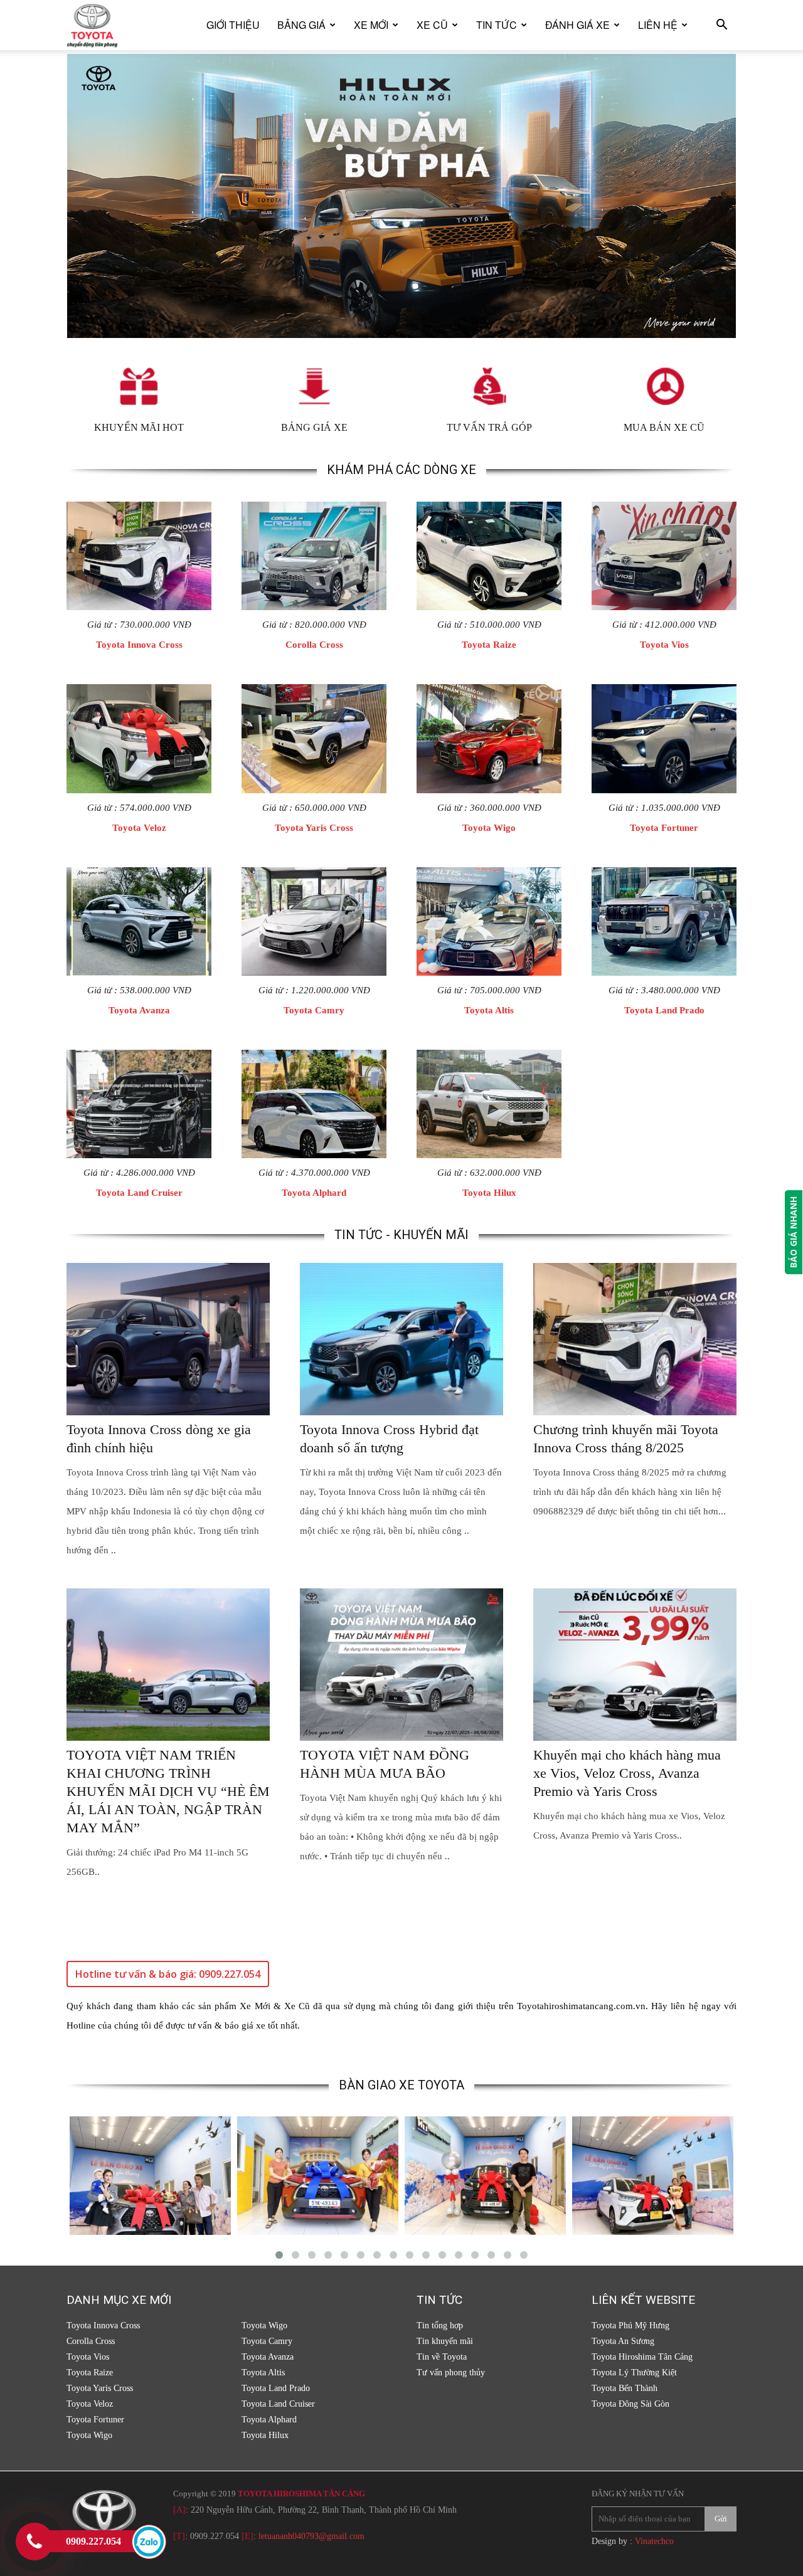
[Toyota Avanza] (139, 921)
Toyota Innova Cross (139, 645)
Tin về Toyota (442, 2357)
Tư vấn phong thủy (451, 2373)
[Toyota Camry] (314, 921)
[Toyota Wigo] (489, 738)
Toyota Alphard (314, 1193)
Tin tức (497, 25)
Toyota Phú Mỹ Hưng (630, 2325)
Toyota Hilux (489, 1193)
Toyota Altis (489, 1010)
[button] (721, 26)
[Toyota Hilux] (489, 1104)
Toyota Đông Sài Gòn (630, 2404)
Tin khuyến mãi (445, 2341)
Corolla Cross (314, 645)
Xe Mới (371, 25)
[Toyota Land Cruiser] (139, 1104)
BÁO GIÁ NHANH (793, 1232)
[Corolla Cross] (314, 556)
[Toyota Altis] (489, 921)
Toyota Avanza (139, 1010)
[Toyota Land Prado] (664, 921)
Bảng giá (301, 25)
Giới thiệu (233, 25)
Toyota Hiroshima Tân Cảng (642, 2357)
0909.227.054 (215, 2536)
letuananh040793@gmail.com (311, 2536)
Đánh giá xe (577, 25)
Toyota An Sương (623, 2341)
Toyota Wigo (489, 828)
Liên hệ (658, 25)
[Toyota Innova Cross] (139, 556)
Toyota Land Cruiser (139, 1193)
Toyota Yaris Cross (314, 828)
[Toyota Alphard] (314, 1104)
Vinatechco (654, 2541)
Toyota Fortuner (664, 828)
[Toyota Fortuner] (664, 738)
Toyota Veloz (139, 828)
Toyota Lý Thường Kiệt (634, 2373)
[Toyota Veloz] (139, 738)
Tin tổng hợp (440, 2325)
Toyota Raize (489, 645)
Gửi (721, 2519)
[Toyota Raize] (489, 556)
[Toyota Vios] (664, 556)
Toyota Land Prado (664, 1010)
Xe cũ (432, 25)
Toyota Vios (664, 645)
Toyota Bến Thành (625, 2388)
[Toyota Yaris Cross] (314, 738)
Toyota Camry (314, 1010)
